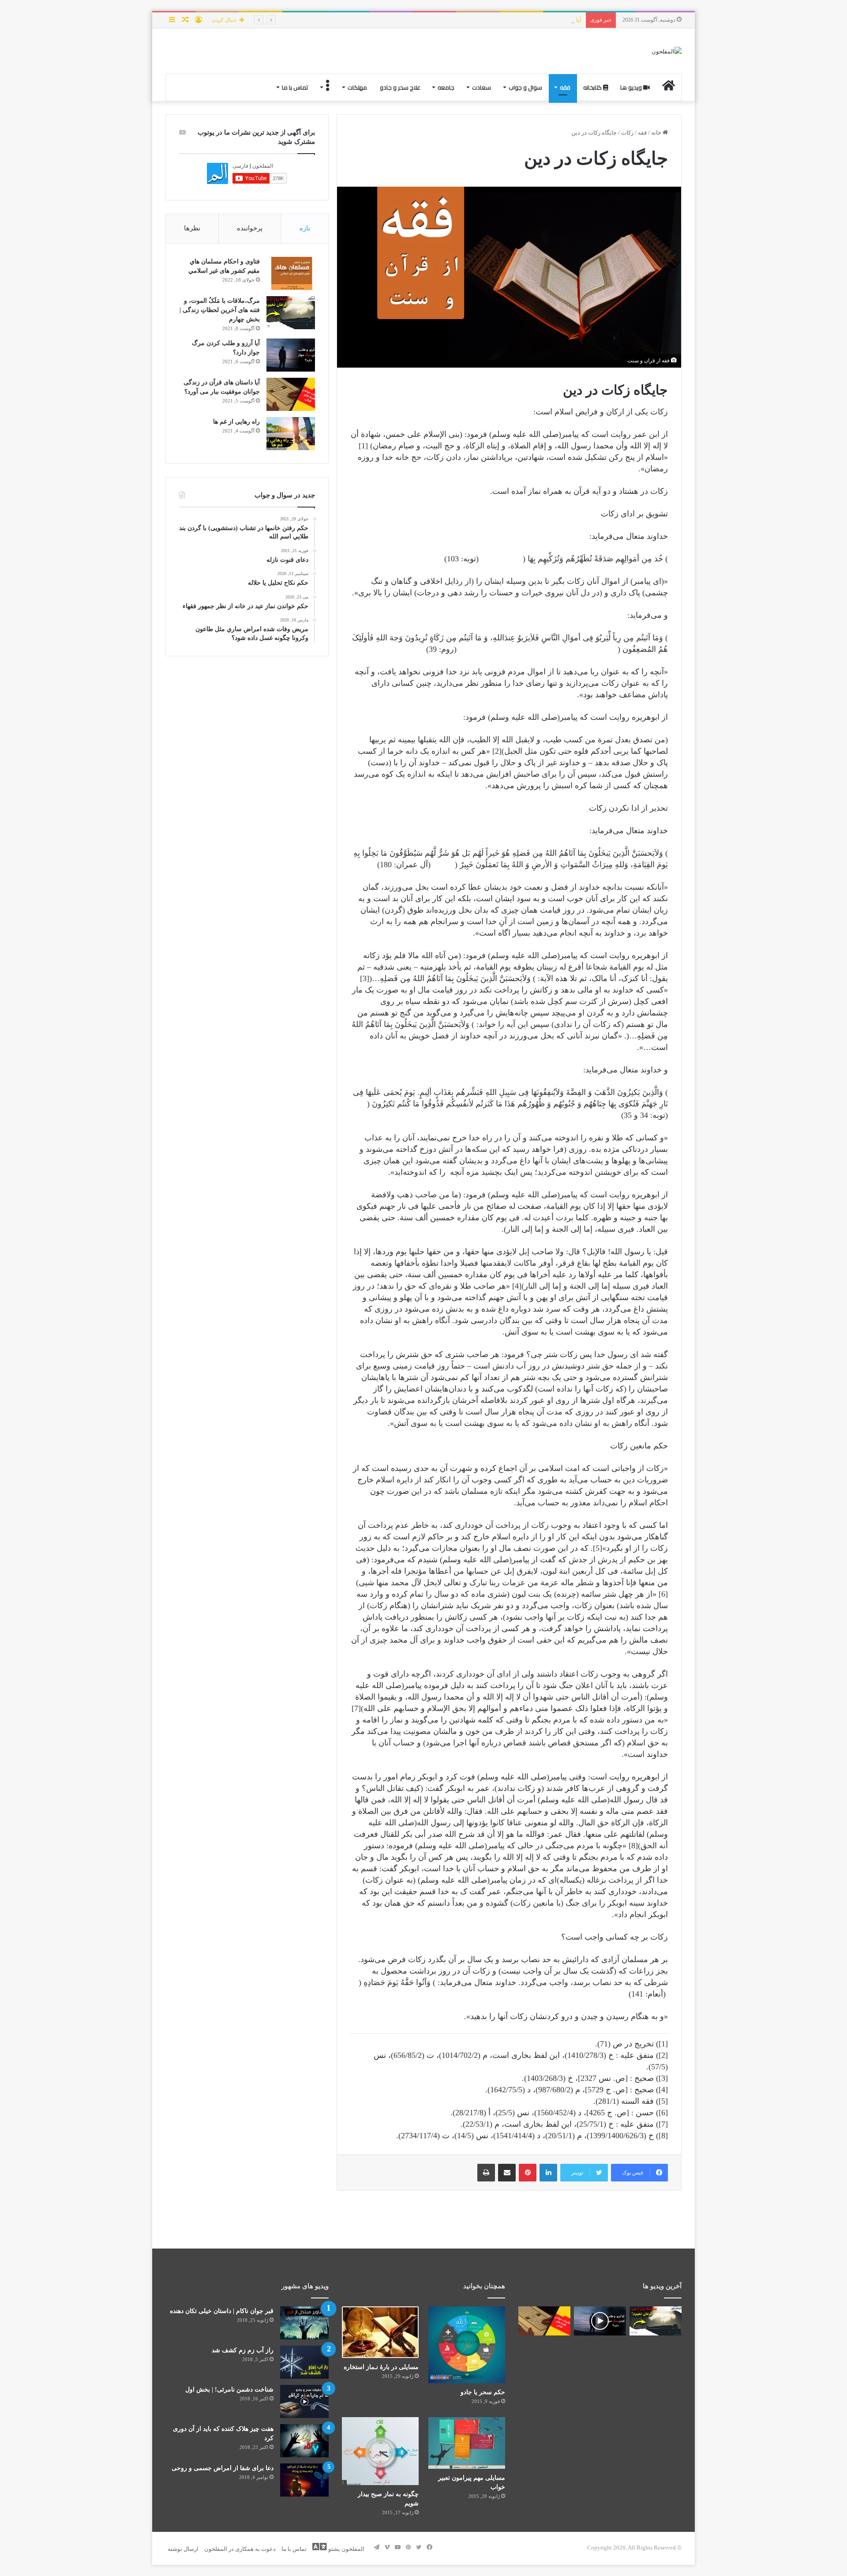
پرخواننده (250, 228)
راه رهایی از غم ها (236, 422)
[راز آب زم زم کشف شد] (304, 2362)
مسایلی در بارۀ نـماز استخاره (381, 2367)
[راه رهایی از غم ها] (291, 434)
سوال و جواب (525, 87)
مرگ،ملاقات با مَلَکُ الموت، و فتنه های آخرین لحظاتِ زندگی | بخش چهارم (220, 310)
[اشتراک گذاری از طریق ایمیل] (507, 2173)
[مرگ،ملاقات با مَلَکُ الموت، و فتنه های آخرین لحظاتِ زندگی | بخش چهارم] (291, 313)
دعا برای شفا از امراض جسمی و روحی (223, 2468)
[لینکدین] (548, 2173)
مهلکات (357, 87)
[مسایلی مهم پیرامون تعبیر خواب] (467, 2443)
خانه (657, 133)
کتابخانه (593, 87)
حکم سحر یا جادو (483, 2392)
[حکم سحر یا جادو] (467, 2345)
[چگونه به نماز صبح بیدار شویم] (380, 2451)
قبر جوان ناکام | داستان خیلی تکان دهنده (222, 2311)
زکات (627, 133)
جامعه (446, 87)
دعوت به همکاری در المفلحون (240, 2549)
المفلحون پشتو (346, 2549)
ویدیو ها (632, 87)
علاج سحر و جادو (400, 87)
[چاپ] (486, 2173)
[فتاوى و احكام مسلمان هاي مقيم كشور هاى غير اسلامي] (291, 273)
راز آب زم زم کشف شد (243, 2350)
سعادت (482, 87)
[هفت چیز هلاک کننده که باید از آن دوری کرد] (304, 2441)
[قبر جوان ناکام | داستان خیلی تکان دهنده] (304, 2323)
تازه (305, 228)
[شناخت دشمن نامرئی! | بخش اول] (304, 2401)
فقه (565, 87)
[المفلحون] (667, 51)
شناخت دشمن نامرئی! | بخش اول (229, 2390)
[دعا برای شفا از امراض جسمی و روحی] (304, 2480)
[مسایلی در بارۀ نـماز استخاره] (380, 2332)
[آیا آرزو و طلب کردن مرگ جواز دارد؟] (291, 355)
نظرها (192, 228)
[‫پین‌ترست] (528, 2173)
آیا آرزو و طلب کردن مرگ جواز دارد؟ (538, 20)
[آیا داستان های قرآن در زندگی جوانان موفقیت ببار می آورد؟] (291, 394)
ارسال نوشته (183, 2549)
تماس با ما (295, 87)
